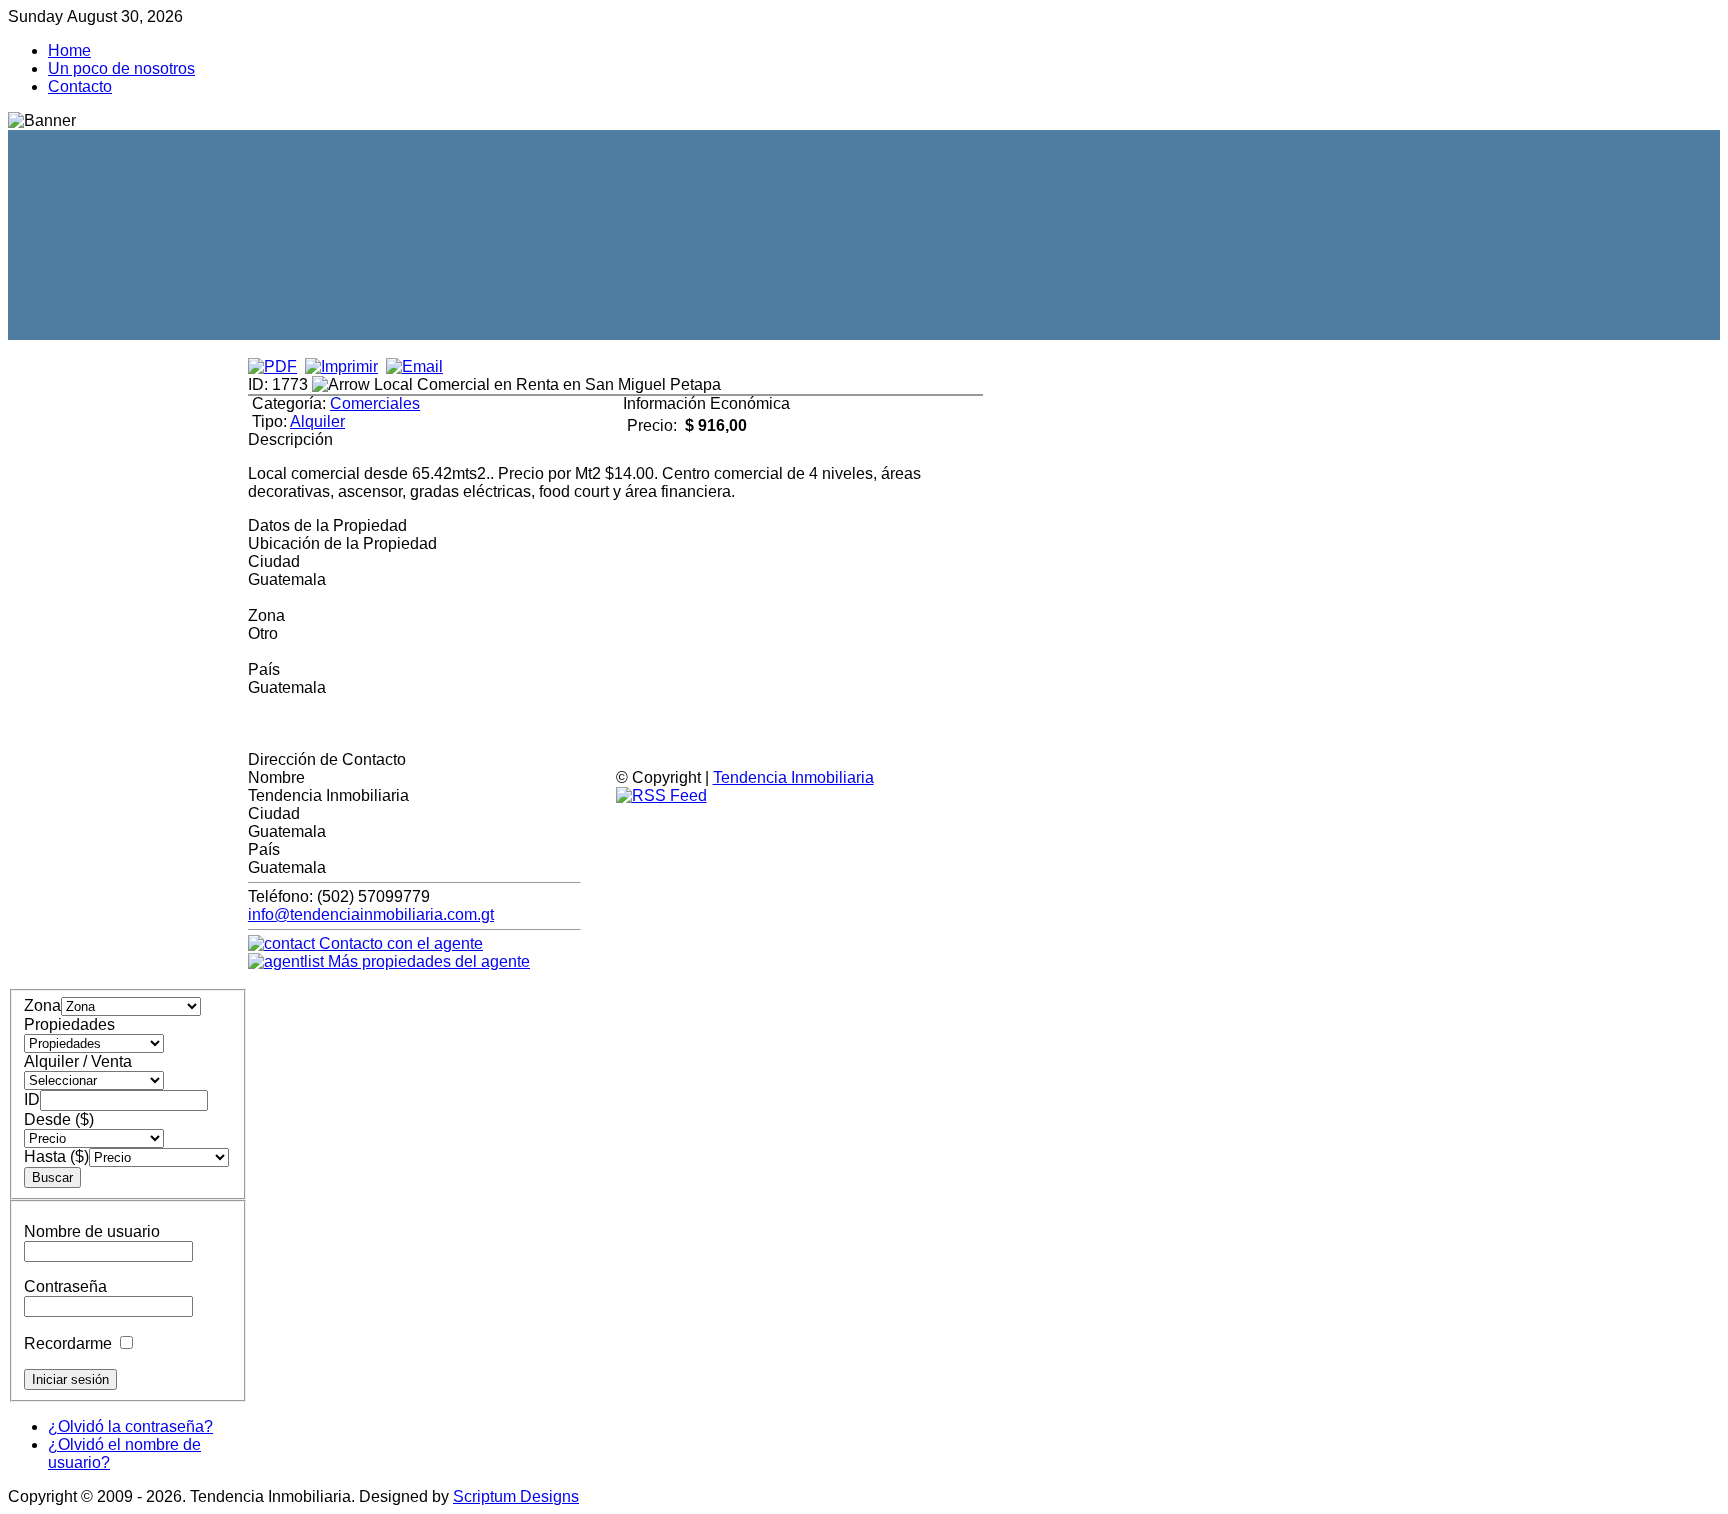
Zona (42, 1005)
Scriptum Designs (516, 1496)
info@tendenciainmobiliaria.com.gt (371, 914)
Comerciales (375, 403)
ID (32, 1099)
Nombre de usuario (92, 1231)
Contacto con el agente (399, 943)
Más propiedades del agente (427, 961)
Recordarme (68, 1343)
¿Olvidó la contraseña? (130, 1426)
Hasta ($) (56, 1156)
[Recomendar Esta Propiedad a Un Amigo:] (414, 366)
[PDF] (272, 366)
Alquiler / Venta (78, 1061)
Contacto (80, 86)
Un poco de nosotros (121, 68)
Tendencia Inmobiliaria (793, 777)
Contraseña (65, 1286)
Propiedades (69, 1024)
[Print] (341, 366)
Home (69, 50)
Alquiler (317, 421)
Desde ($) (59, 1119)
